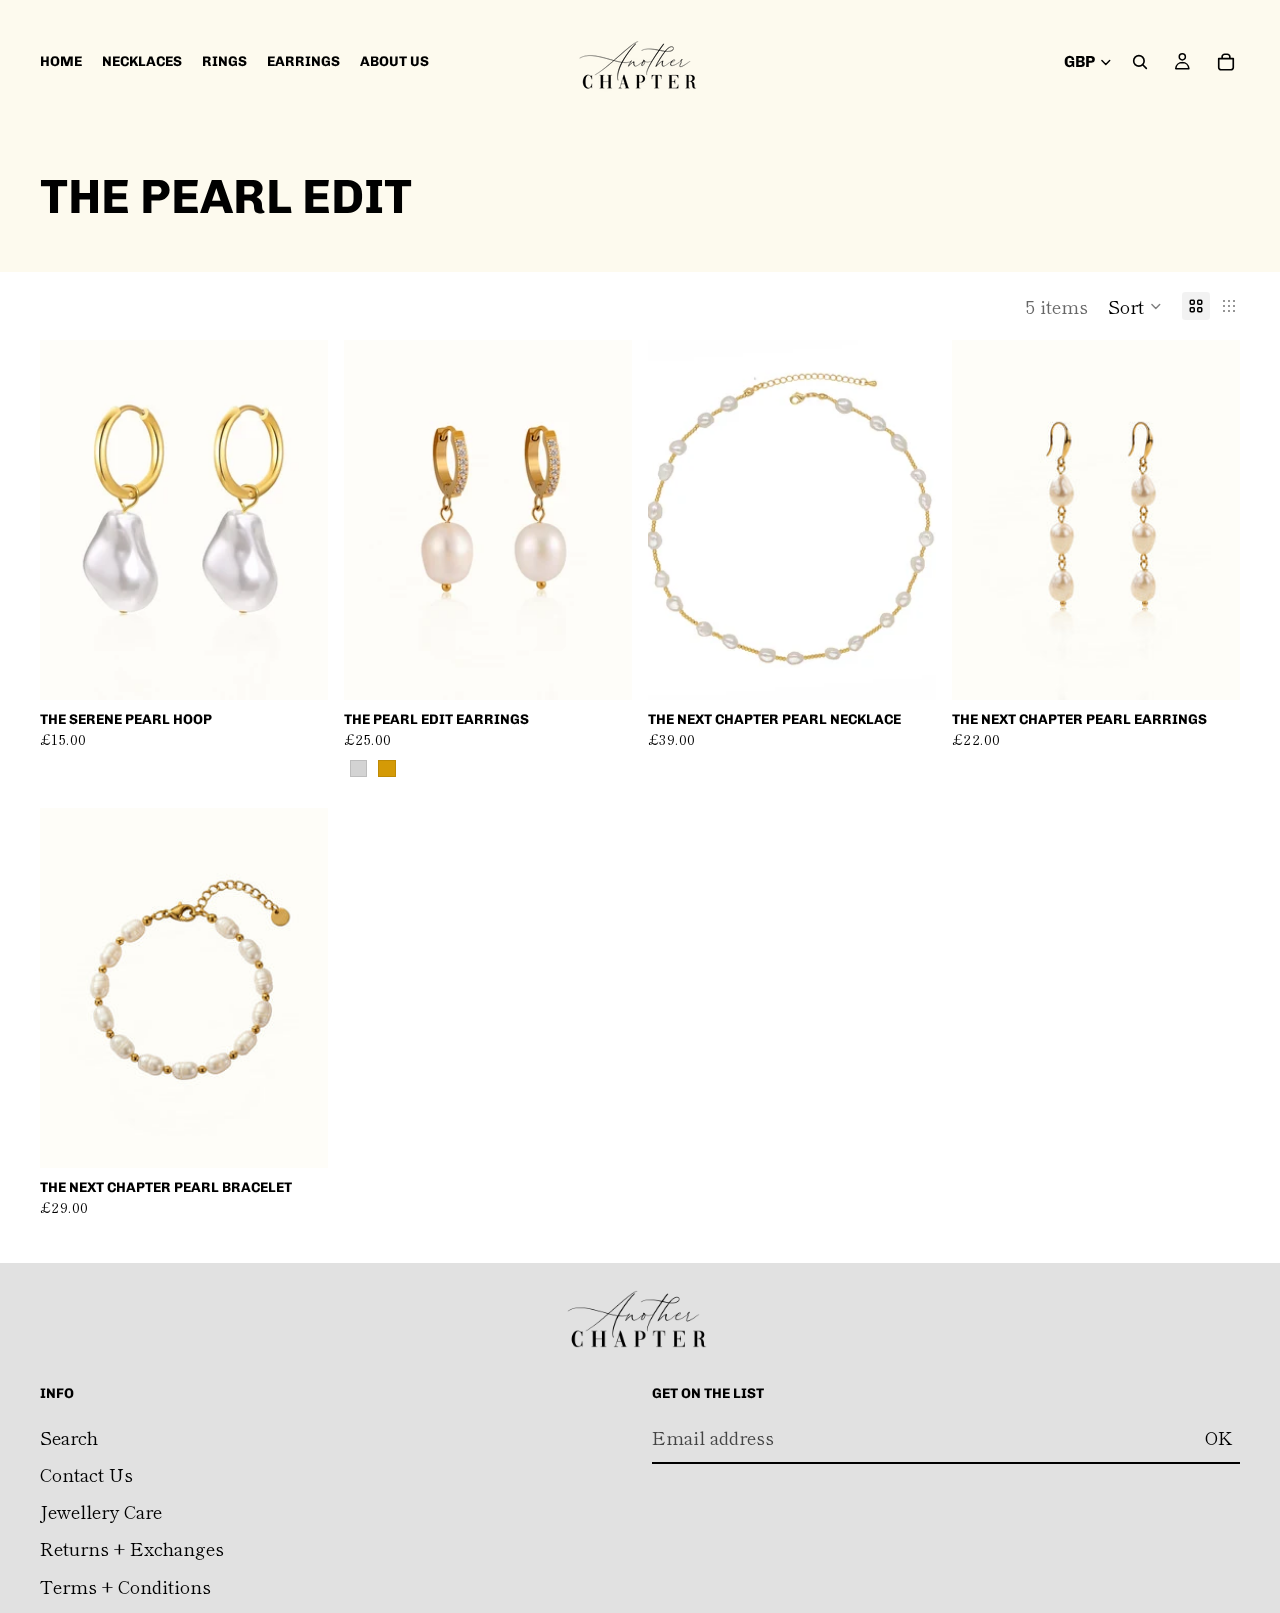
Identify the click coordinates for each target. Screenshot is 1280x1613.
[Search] (1140, 62)
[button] (1135, 306)
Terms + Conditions (125, 1586)
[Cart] (1226, 62)
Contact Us (86, 1474)
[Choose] (601, 669)
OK (1218, 1437)
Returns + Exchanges (132, 1549)
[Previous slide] (70, 520)
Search (69, 1437)
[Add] (297, 669)
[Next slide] (298, 520)
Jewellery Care (101, 1511)
